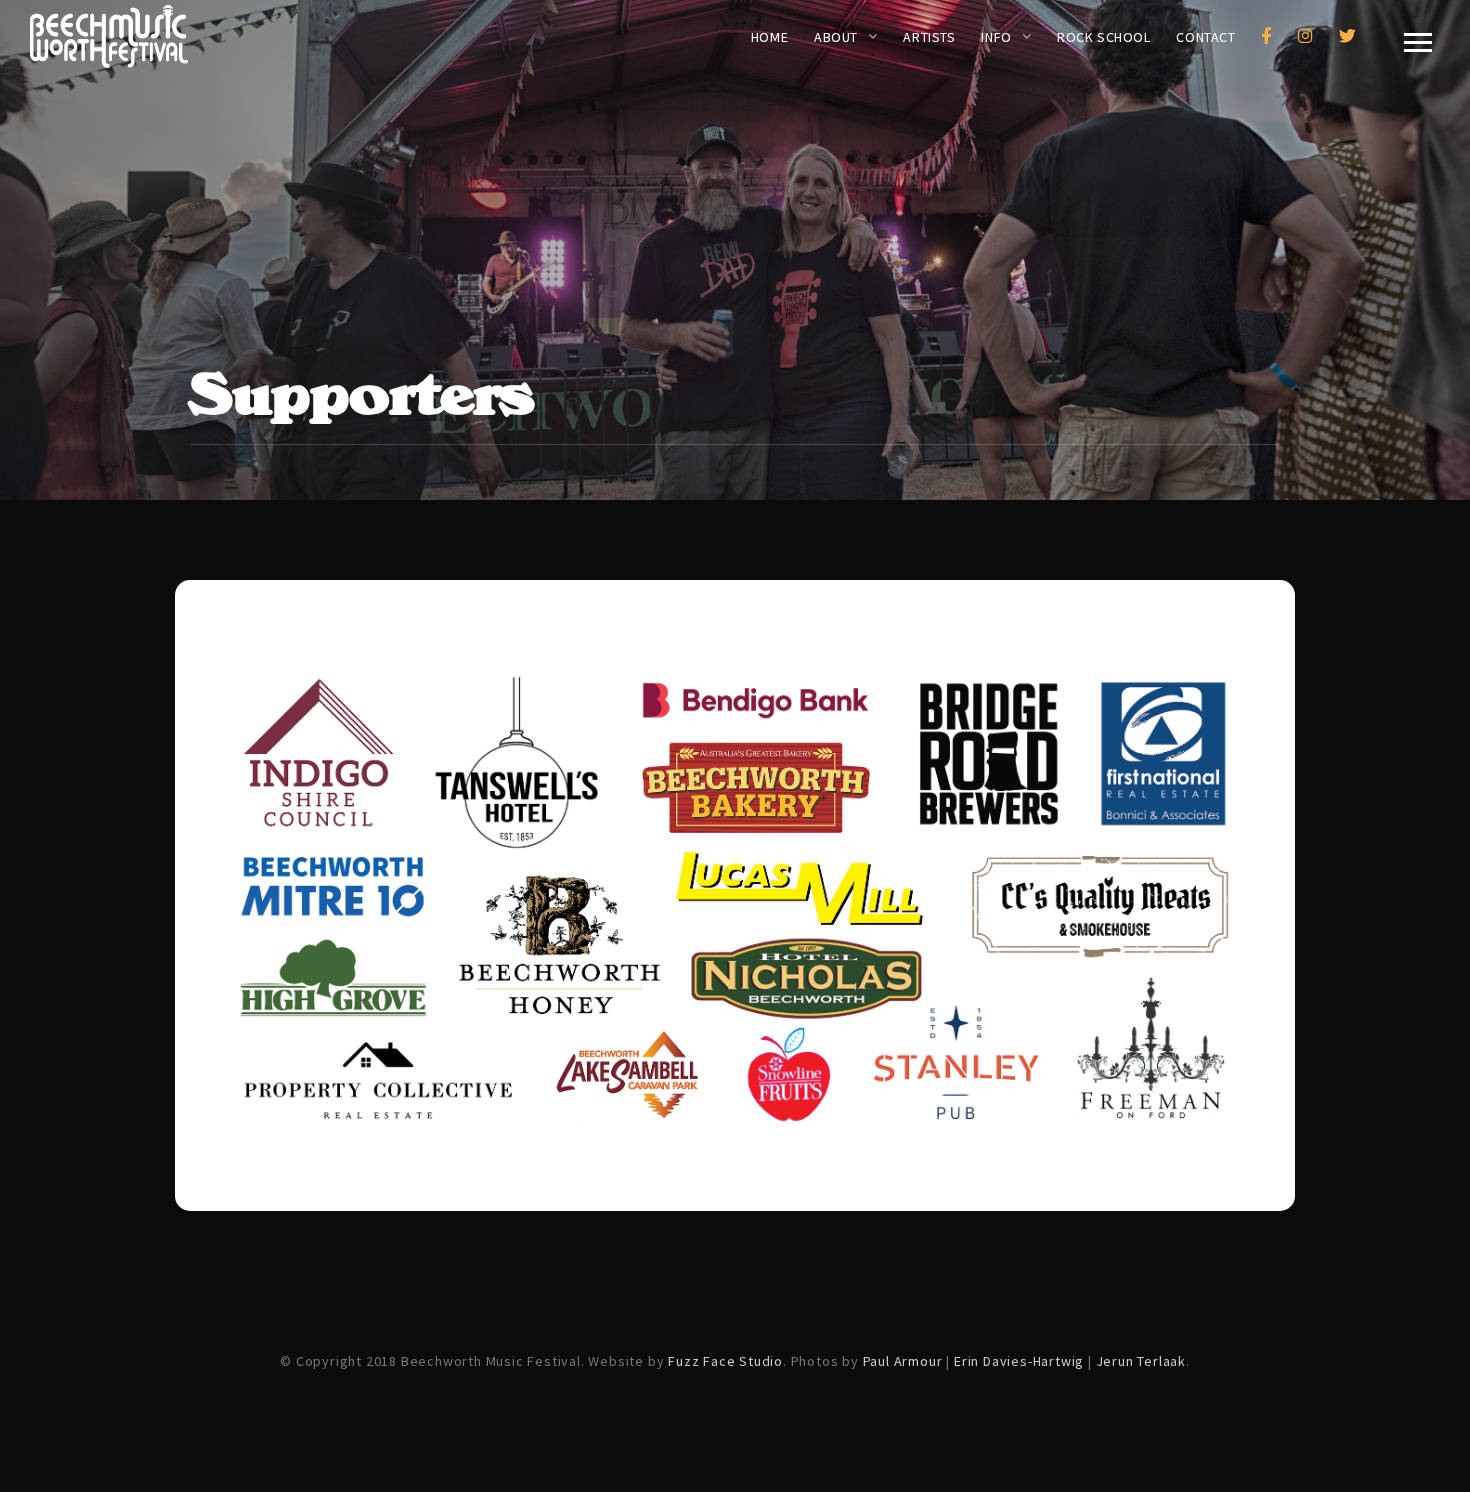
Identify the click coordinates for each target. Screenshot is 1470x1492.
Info (996, 37)
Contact (1205, 37)
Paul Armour (903, 1361)
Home (769, 37)
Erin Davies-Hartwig (1019, 1361)
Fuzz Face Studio (725, 1361)
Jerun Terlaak (1141, 1361)
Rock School (1103, 37)
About (836, 37)
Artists (929, 37)
